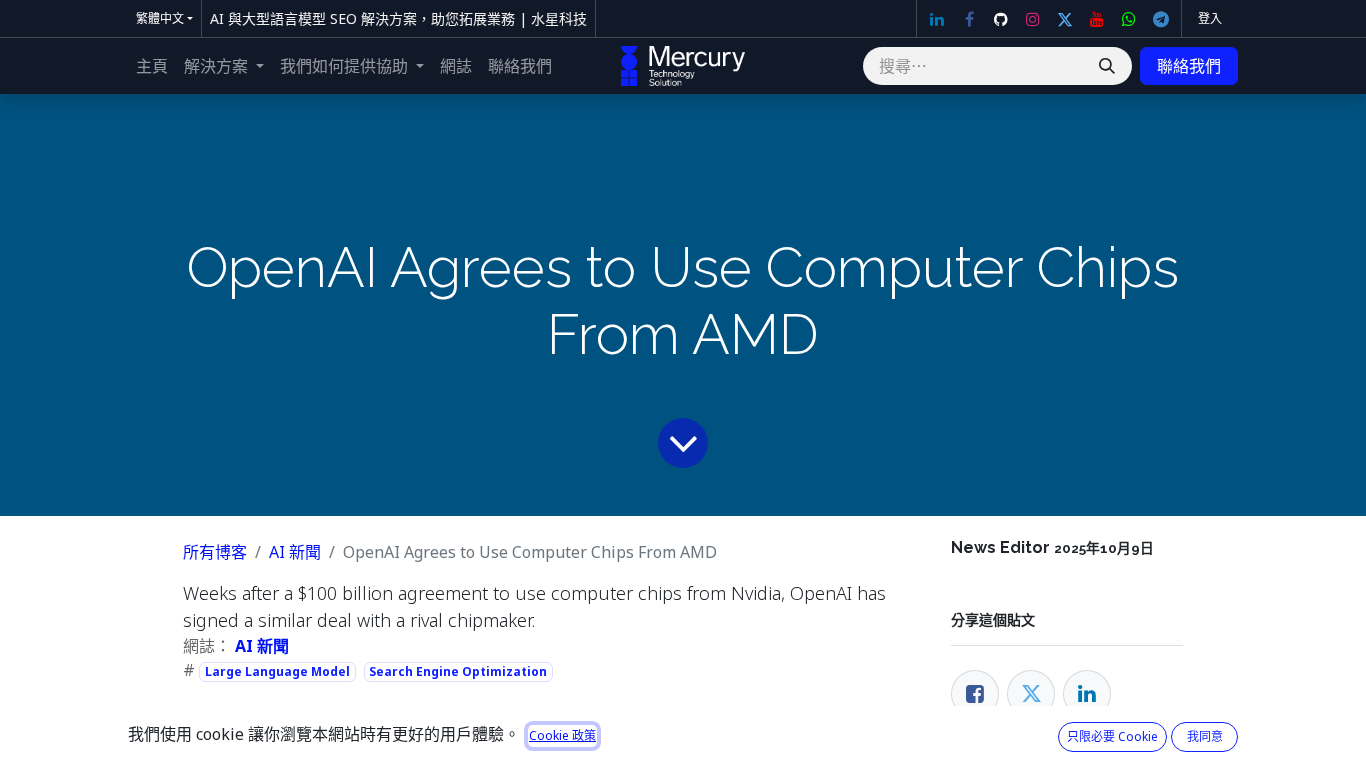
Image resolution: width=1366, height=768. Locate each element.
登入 (1210, 18)
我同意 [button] (1205, 736)
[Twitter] (1065, 19)
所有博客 (215, 552)
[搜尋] (1107, 66)
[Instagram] (1033, 19)
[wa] (1129, 19)
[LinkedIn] (937, 19)
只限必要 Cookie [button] (1112, 736)
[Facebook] (969, 19)
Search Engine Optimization (458, 671)
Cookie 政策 (562, 735)
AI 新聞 (295, 552)
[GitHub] (1001, 19)
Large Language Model (277, 671)
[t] (1161, 19)
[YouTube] (1097, 19)
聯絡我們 (1189, 66)
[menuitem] (152, 66)
